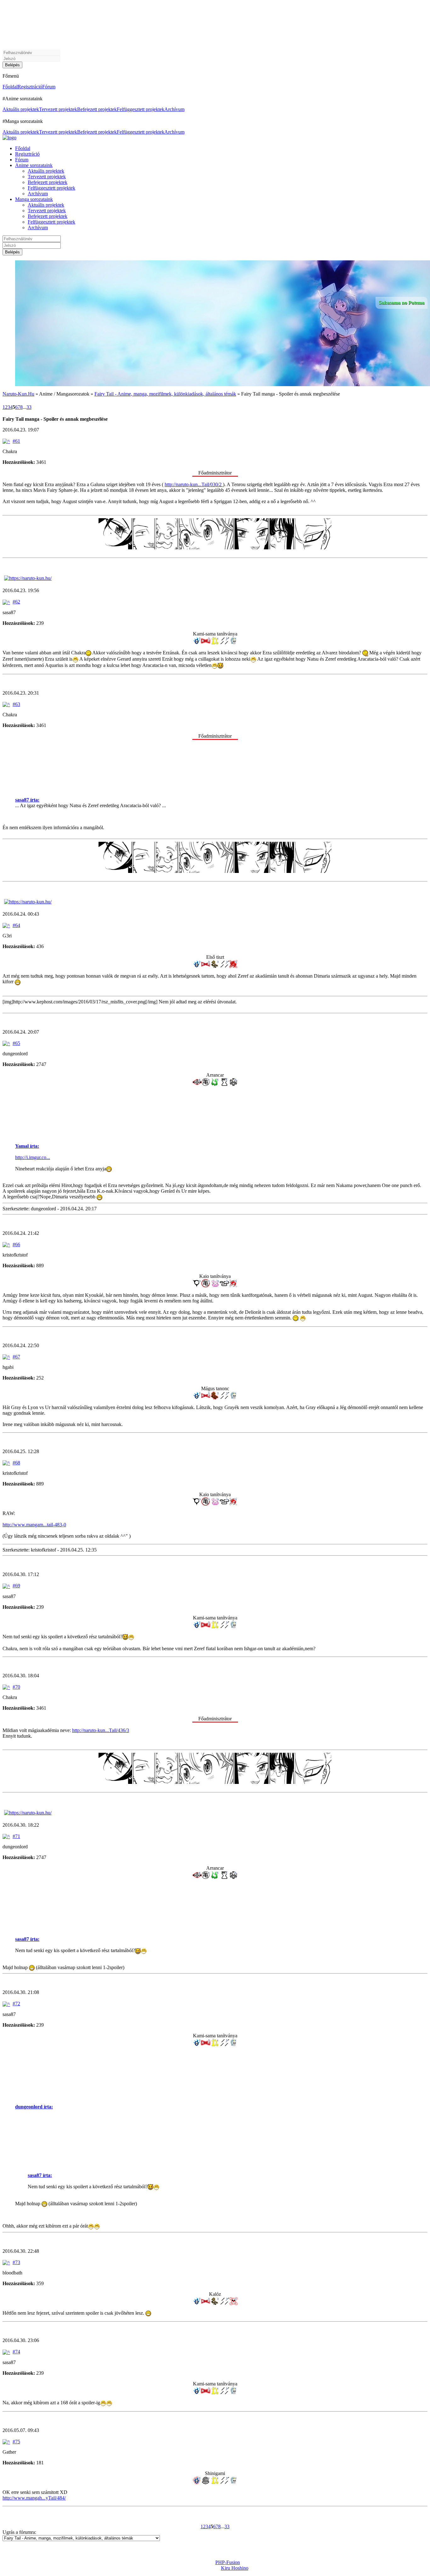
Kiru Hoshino (235, 2568)
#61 (16, 441)
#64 (16, 925)
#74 (16, 2352)
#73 (16, 2262)
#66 (16, 1244)
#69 (16, 1586)
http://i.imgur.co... (33, 1157)
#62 (16, 602)
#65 (16, 1043)
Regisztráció (30, 87)
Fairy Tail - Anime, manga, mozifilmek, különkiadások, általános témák (165, 394)
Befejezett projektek (97, 109)
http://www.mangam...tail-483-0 (34, 1525)
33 (29, 407)
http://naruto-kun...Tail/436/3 (101, 1730)
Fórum (49, 87)
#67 (16, 1357)
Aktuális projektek (21, 109)
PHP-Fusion (228, 2562)
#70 (16, 1687)
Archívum (174, 109)
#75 (16, 2442)
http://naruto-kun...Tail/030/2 (194, 484)
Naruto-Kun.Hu (18, 394)
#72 (16, 2004)
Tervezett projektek (58, 109)
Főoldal (10, 87)
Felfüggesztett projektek (141, 109)
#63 (16, 704)
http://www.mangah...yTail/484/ (34, 2498)
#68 (16, 1463)
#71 (16, 1836)
